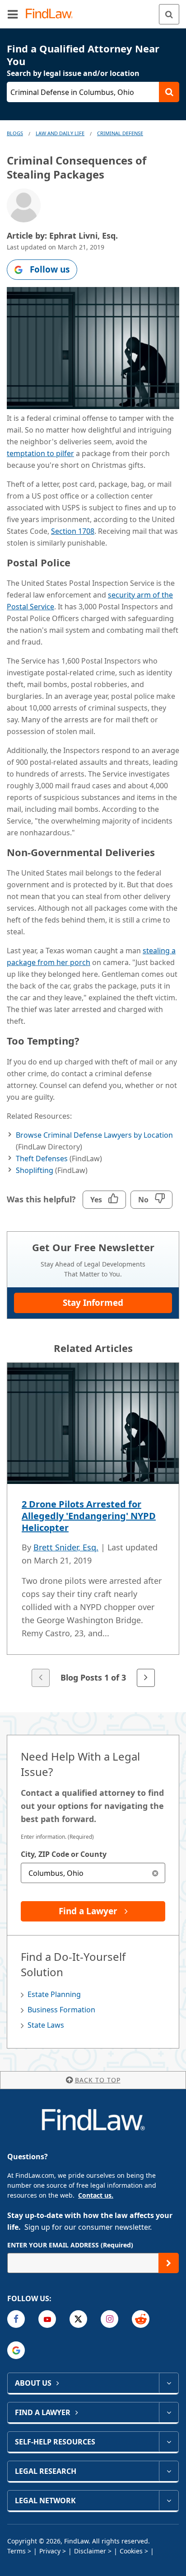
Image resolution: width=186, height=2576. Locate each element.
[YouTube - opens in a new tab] (47, 2319)
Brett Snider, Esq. (66, 1547)
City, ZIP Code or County (64, 1854)
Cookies (131, 2551)
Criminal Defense (120, 133)
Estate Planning (54, 1994)
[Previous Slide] (41, 1678)
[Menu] (13, 14)
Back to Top (98, 2080)
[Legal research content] (169, 2471)
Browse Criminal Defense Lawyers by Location (94, 1135)
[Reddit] (141, 2319)
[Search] (169, 14)
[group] (93, 1526)
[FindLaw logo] (52, 14)
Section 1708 (73, 531)
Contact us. (96, 2195)
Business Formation (61, 2010)
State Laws (46, 2025)
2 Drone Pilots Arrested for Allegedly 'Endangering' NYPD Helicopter (89, 1516)
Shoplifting (35, 1170)
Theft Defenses (42, 1158)
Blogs (15, 133)
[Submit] (169, 2263)
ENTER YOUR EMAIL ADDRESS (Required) (70, 2245)
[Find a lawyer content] (169, 2412)
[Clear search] (155, 1873)
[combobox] (93, 1873)
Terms (16, 2551)
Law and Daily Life (60, 133)
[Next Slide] (146, 1678)
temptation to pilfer (40, 453)
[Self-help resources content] (169, 2442)
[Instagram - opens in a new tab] (109, 2319)
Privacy (50, 2551)
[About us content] (169, 2383)
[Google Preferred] (16, 2350)
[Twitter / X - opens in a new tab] (78, 2319)
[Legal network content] (169, 2501)
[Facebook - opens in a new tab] (16, 2319)
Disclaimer (90, 2551)
